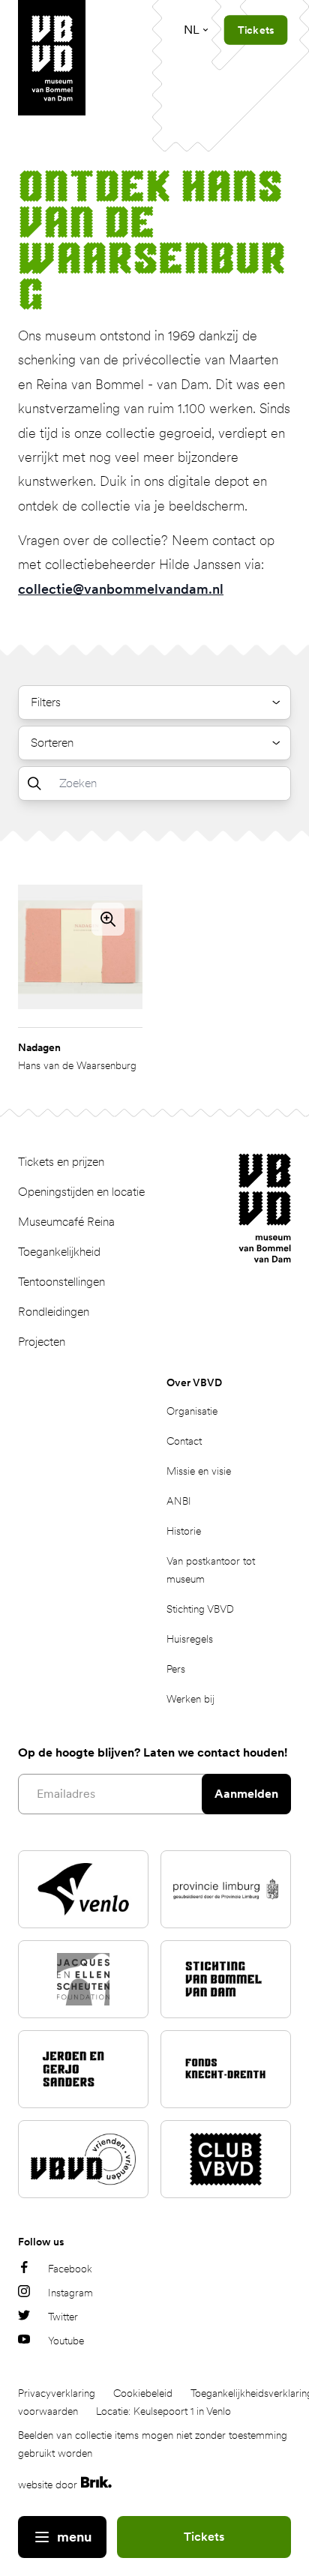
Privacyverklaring (57, 2393)
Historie (184, 1531)
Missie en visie (199, 1471)
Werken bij (190, 1699)
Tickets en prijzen (61, 1162)
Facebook (70, 2269)
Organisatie (192, 1411)
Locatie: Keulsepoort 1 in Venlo (163, 2411)
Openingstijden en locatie (81, 1192)
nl (192, 30)
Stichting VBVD (200, 1609)
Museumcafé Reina (66, 1222)
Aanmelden (246, 1794)
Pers (176, 1669)
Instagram (70, 2293)
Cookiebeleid (143, 2393)
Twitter (63, 2317)
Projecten (42, 1342)
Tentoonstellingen (61, 1282)
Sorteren (52, 743)
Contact (184, 1441)
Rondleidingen (54, 1312)
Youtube (66, 2341)
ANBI (179, 1501)
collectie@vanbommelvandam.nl (121, 589)
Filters (46, 702)
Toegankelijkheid (59, 1252)
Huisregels (190, 1639)
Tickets (204, 2537)
